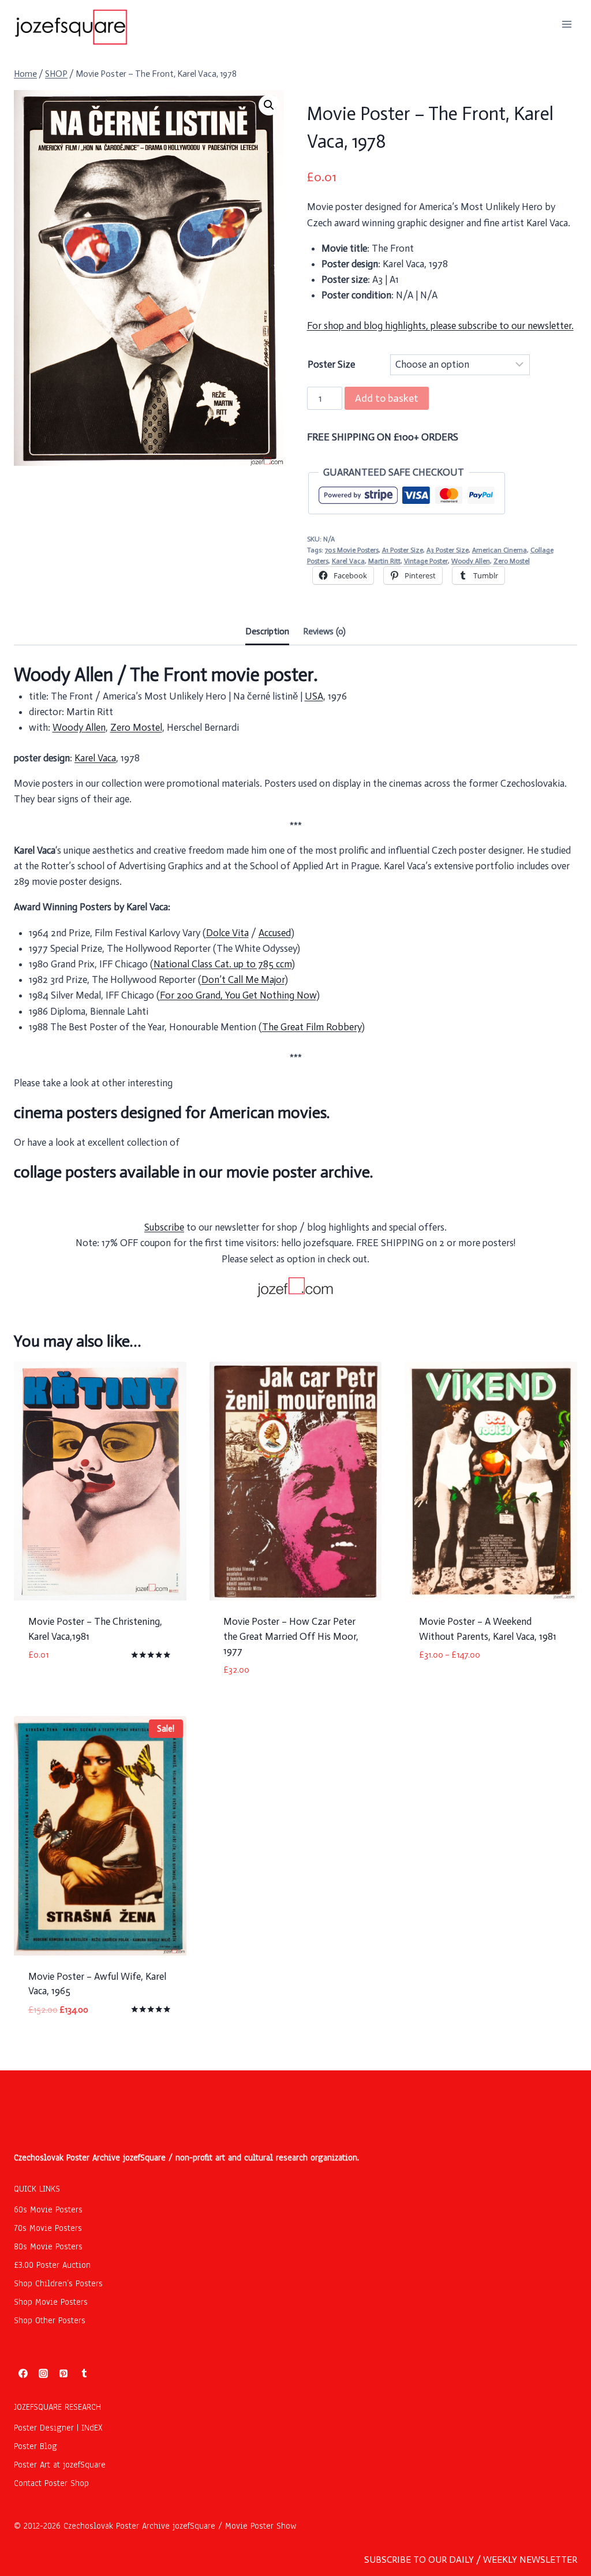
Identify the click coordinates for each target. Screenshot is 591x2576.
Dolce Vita (227, 933)
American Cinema (500, 550)
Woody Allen (471, 561)
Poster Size (331, 364)
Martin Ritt (384, 561)
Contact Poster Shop (51, 2483)
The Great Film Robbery (312, 1027)
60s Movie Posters (48, 2209)
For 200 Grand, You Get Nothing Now (238, 995)
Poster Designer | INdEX (58, 2428)
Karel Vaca (348, 561)
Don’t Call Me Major (243, 979)
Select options (452, 1690)
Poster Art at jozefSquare (60, 2465)
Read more (51, 1690)
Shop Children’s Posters (58, 2283)
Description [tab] (267, 631)
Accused (275, 933)
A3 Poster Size (448, 550)
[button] (269, 105)
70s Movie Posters (352, 550)
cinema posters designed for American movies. (172, 1113)
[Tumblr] (84, 2373)
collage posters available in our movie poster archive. (193, 1172)
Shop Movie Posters (51, 2302)
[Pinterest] (63, 2373)
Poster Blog (35, 2446)
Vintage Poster (426, 561)
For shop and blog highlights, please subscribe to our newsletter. (440, 326)
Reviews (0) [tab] (324, 631)
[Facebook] (23, 2373)
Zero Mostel (512, 561)
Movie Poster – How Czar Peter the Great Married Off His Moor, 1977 (291, 1636)
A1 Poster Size (403, 550)
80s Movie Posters (48, 2246)
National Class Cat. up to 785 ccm (222, 964)
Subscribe (164, 1227)
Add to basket (387, 398)
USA (314, 696)
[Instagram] (43, 2373)
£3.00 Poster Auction (52, 2265)
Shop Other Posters (50, 2320)
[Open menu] (566, 24)
